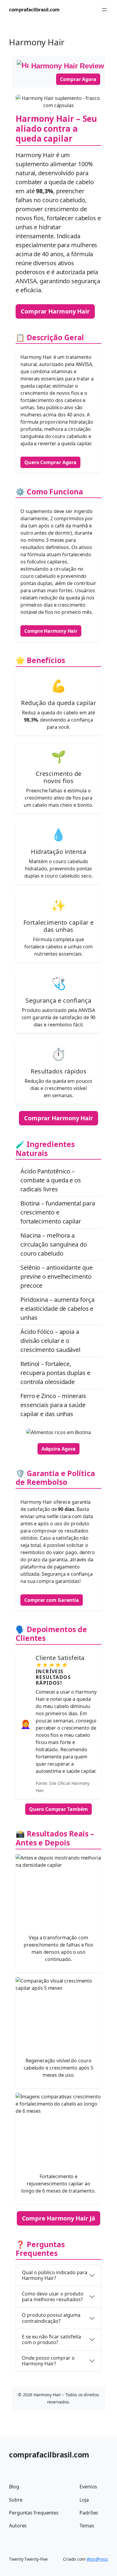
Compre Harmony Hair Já (59, 2218)
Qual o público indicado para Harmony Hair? (55, 2275)
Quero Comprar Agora (50, 462)
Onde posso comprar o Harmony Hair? (48, 2361)
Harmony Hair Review (68, 66)
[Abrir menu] (104, 10)
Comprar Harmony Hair (55, 311)
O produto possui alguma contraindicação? (51, 2318)
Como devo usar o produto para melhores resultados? (53, 2297)
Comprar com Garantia (52, 1600)
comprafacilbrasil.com (34, 10)
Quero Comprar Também (58, 1809)
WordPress (97, 2559)
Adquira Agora (59, 1449)
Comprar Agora (78, 79)
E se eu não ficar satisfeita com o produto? (51, 2339)
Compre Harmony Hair (51, 631)
